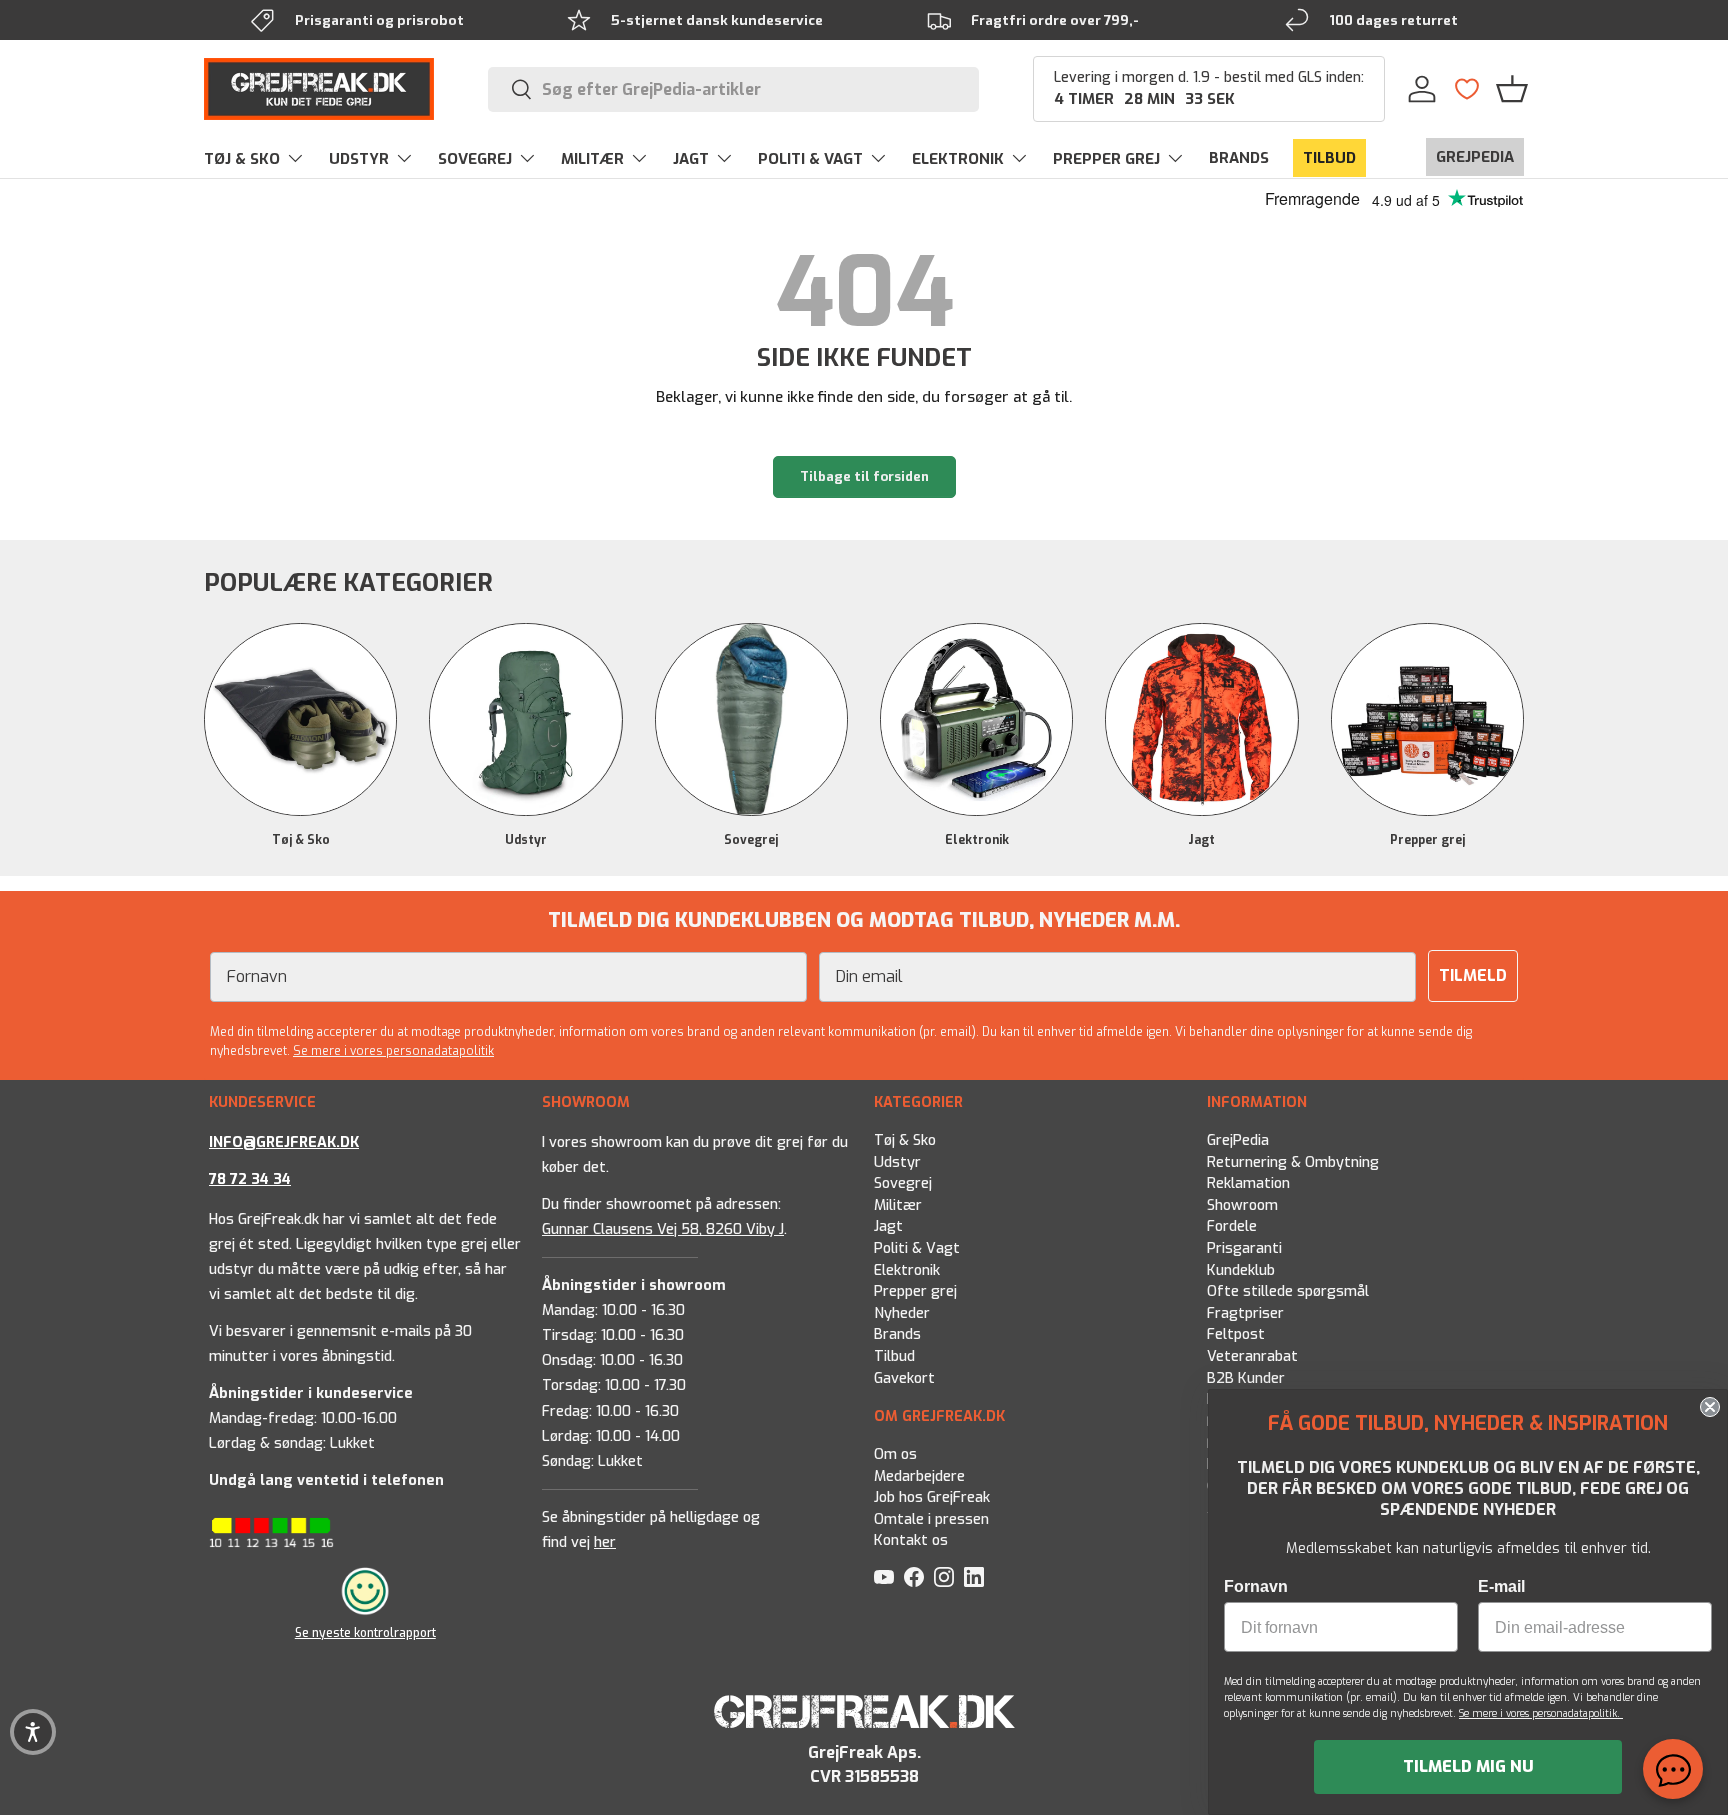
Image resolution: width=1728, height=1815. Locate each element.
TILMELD (1473, 975)
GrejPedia (1238, 1140)
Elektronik (977, 840)
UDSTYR (359, 159)
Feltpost (1236, 1334)
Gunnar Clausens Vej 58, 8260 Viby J (663, 1229)
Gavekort (904, 1378)
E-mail (1501, 1586)
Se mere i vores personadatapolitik (393, 1051)
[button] (1512, 89)
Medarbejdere (919, 1476)
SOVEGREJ (475, 159)
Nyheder (902, 1313)
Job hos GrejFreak (932, 1498)
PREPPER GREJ (1106, 159)
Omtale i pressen (931, 1519)
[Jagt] (1201, 719)
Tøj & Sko (301, 840)
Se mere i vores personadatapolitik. (1541, 1713)
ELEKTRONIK (958, 159)
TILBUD (1329, 158)
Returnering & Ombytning (1293, 1162)
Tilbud (894, 1356)
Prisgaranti (1244, 1248)
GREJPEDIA (1475, 157)
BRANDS (1239, 158)
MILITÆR (592, 159)
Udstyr (526, 840)
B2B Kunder (1246, 1378)
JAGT (691, 159)
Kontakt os (911, 1541)
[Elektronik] (976, 719)
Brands (897, 1334)
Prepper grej (1427, 840)
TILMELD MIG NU (1468, 1766)
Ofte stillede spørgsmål (1288, 1291)
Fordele (1232, 1226)
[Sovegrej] (751, 719)
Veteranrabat (1252, 1356)
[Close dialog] (1710, 1407)
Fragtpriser (1245, 1313)
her (605, 1542)
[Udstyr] (525, 719)
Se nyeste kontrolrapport (365, 1632)
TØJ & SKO (242, 159)
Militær (898, 1205)
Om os (895, 1454)
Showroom (1242, 1205)
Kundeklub (1241, 1270)
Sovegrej (751, 840)
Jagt (1201, 840)
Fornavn (1256, 1586)
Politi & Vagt (917, 1248)
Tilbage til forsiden (864, 476)
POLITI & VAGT (810, 159)
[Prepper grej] (1427, 719)
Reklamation (1248, 1183)
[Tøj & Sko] (300, 719)
